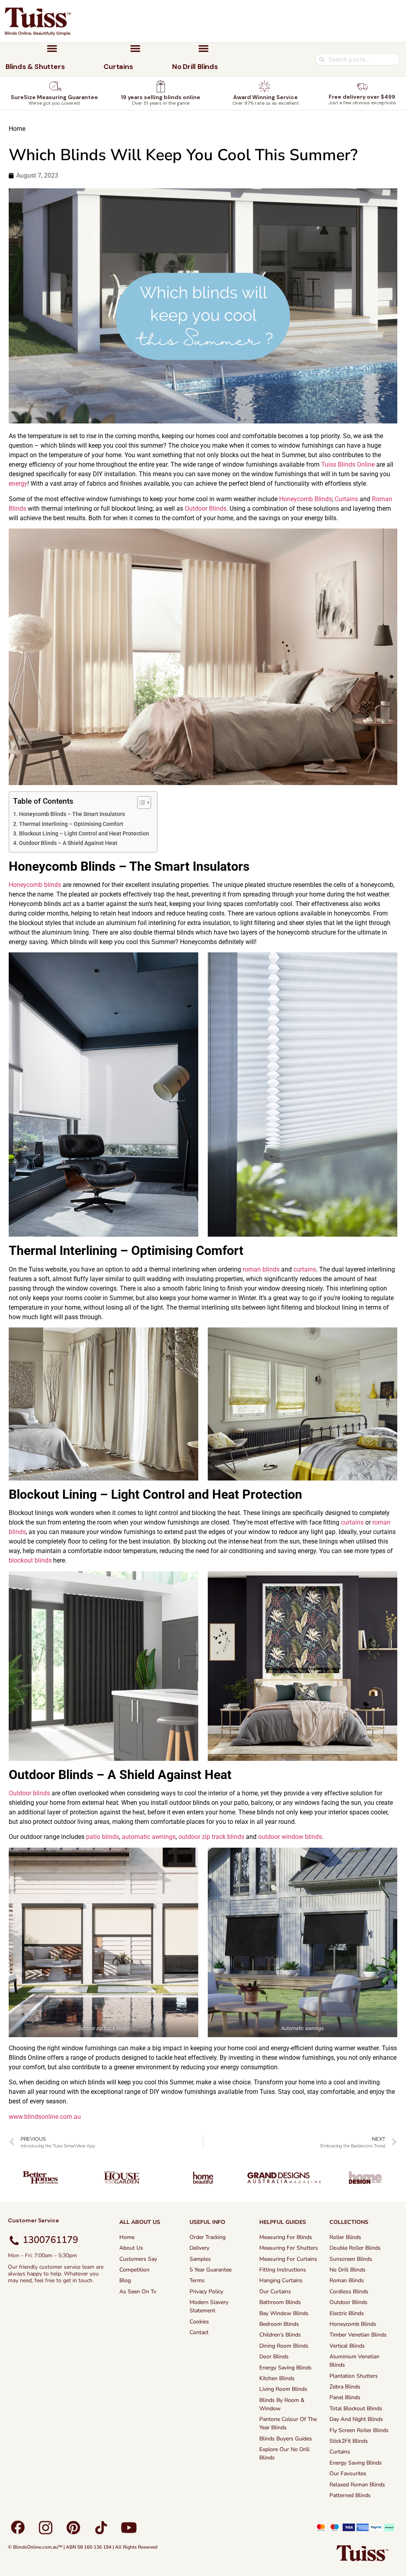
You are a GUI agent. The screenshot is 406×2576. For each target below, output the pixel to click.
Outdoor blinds (29, 1793)
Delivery (199, 2248)
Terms (197, 2280)
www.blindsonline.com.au (45, 2117)
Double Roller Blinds (355, 2248)
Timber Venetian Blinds (358, 2335)
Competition (134, 2270)
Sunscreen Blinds (351, 2259)
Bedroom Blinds (279, 2324)
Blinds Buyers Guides (286, 2439)
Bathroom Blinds (280, 2302)
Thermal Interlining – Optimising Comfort (71, 824)
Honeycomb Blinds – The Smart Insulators (72, 814)
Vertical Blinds (347, 2346)
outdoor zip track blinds (211, 1837)
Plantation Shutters (354, 2376)
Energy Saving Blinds (285, 2368)
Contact (199, 2332)
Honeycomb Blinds (305, 499)
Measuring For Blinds (286, 2237)
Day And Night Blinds (356, 2419)
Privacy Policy (206, 2292)
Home (17, 129)
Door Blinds (274, 2357)
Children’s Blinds (280, 2335)
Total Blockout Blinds (356, 2408)
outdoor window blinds (290, 1837)
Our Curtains (275, 2292)
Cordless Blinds (349, 2292)
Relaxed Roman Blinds (357, 2485)
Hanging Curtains (281, 2280)
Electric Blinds (347, 2313)
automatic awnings (149, 1837)
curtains (305, 1269)
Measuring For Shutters (289, 2248)
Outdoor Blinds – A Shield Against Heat (68, 843)
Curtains (346, 499)
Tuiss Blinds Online (348, 464)
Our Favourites (348, 2474)
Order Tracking (208, 2237)
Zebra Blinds (345, 2387)
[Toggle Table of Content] (140, 802)
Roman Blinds (347, 2280)
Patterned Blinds (350, 2495)
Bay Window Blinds (284, 2313)
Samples (200, 2259)
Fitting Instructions (283, 2270)
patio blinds (102, 1837)
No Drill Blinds (348, 2270)
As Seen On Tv (138, 2292)
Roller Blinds (345, 2237)
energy (18, 484)
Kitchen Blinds (277, 2378)
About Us (131, 2248)
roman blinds (261, 1269)
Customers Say (138, 2259)
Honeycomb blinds (35, 885)
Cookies (199, 2322)
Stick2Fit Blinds (349, 2441)
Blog (125, 2280)
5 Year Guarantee (211, 2270)
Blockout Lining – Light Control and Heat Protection (84, 834)
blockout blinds (30, 1560)
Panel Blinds (345, 2397)
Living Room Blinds (283, 2389)
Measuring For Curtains (288, 2259)
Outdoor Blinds (206, 508)
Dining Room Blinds (284, 2346)
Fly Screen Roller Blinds (359, 2430)
